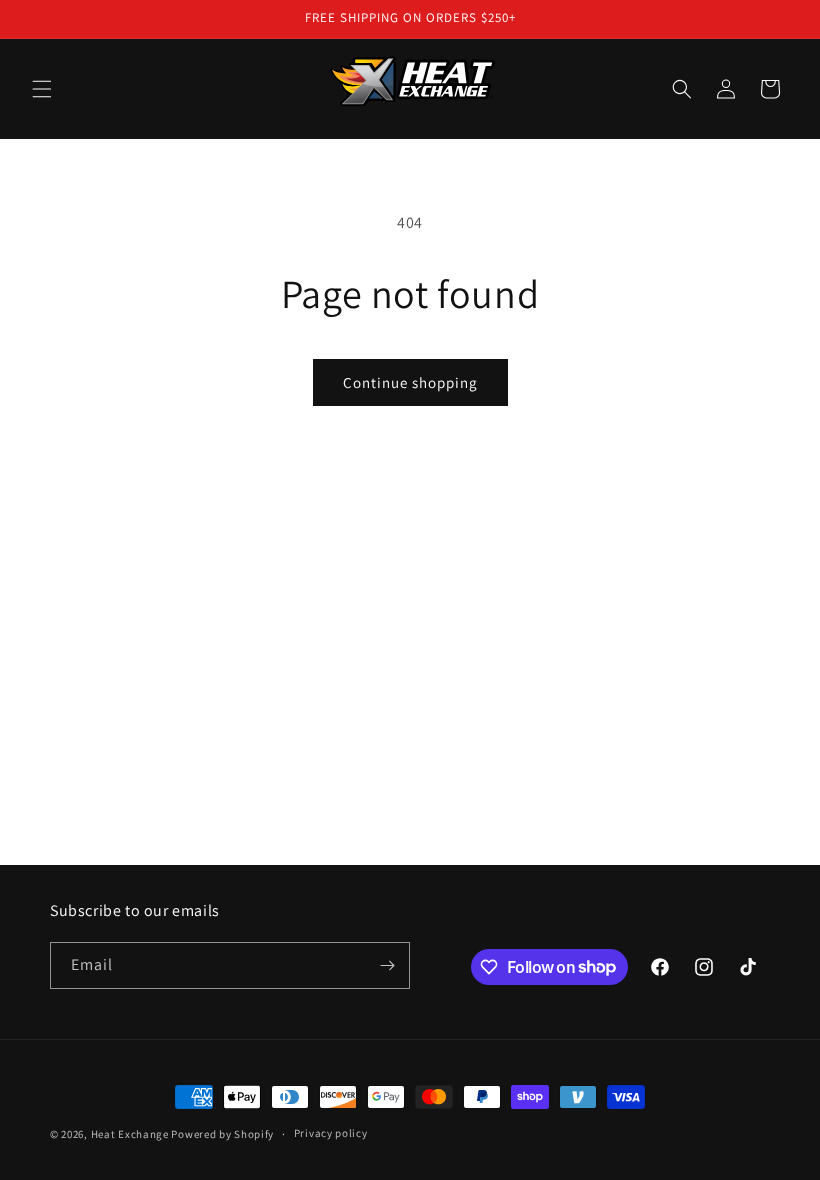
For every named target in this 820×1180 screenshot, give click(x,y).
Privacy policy (331, 1133)
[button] (42, 89)
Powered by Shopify (222, 1134)
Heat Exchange (130, 1134)
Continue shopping (410, 382)
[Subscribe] (387, 965)
